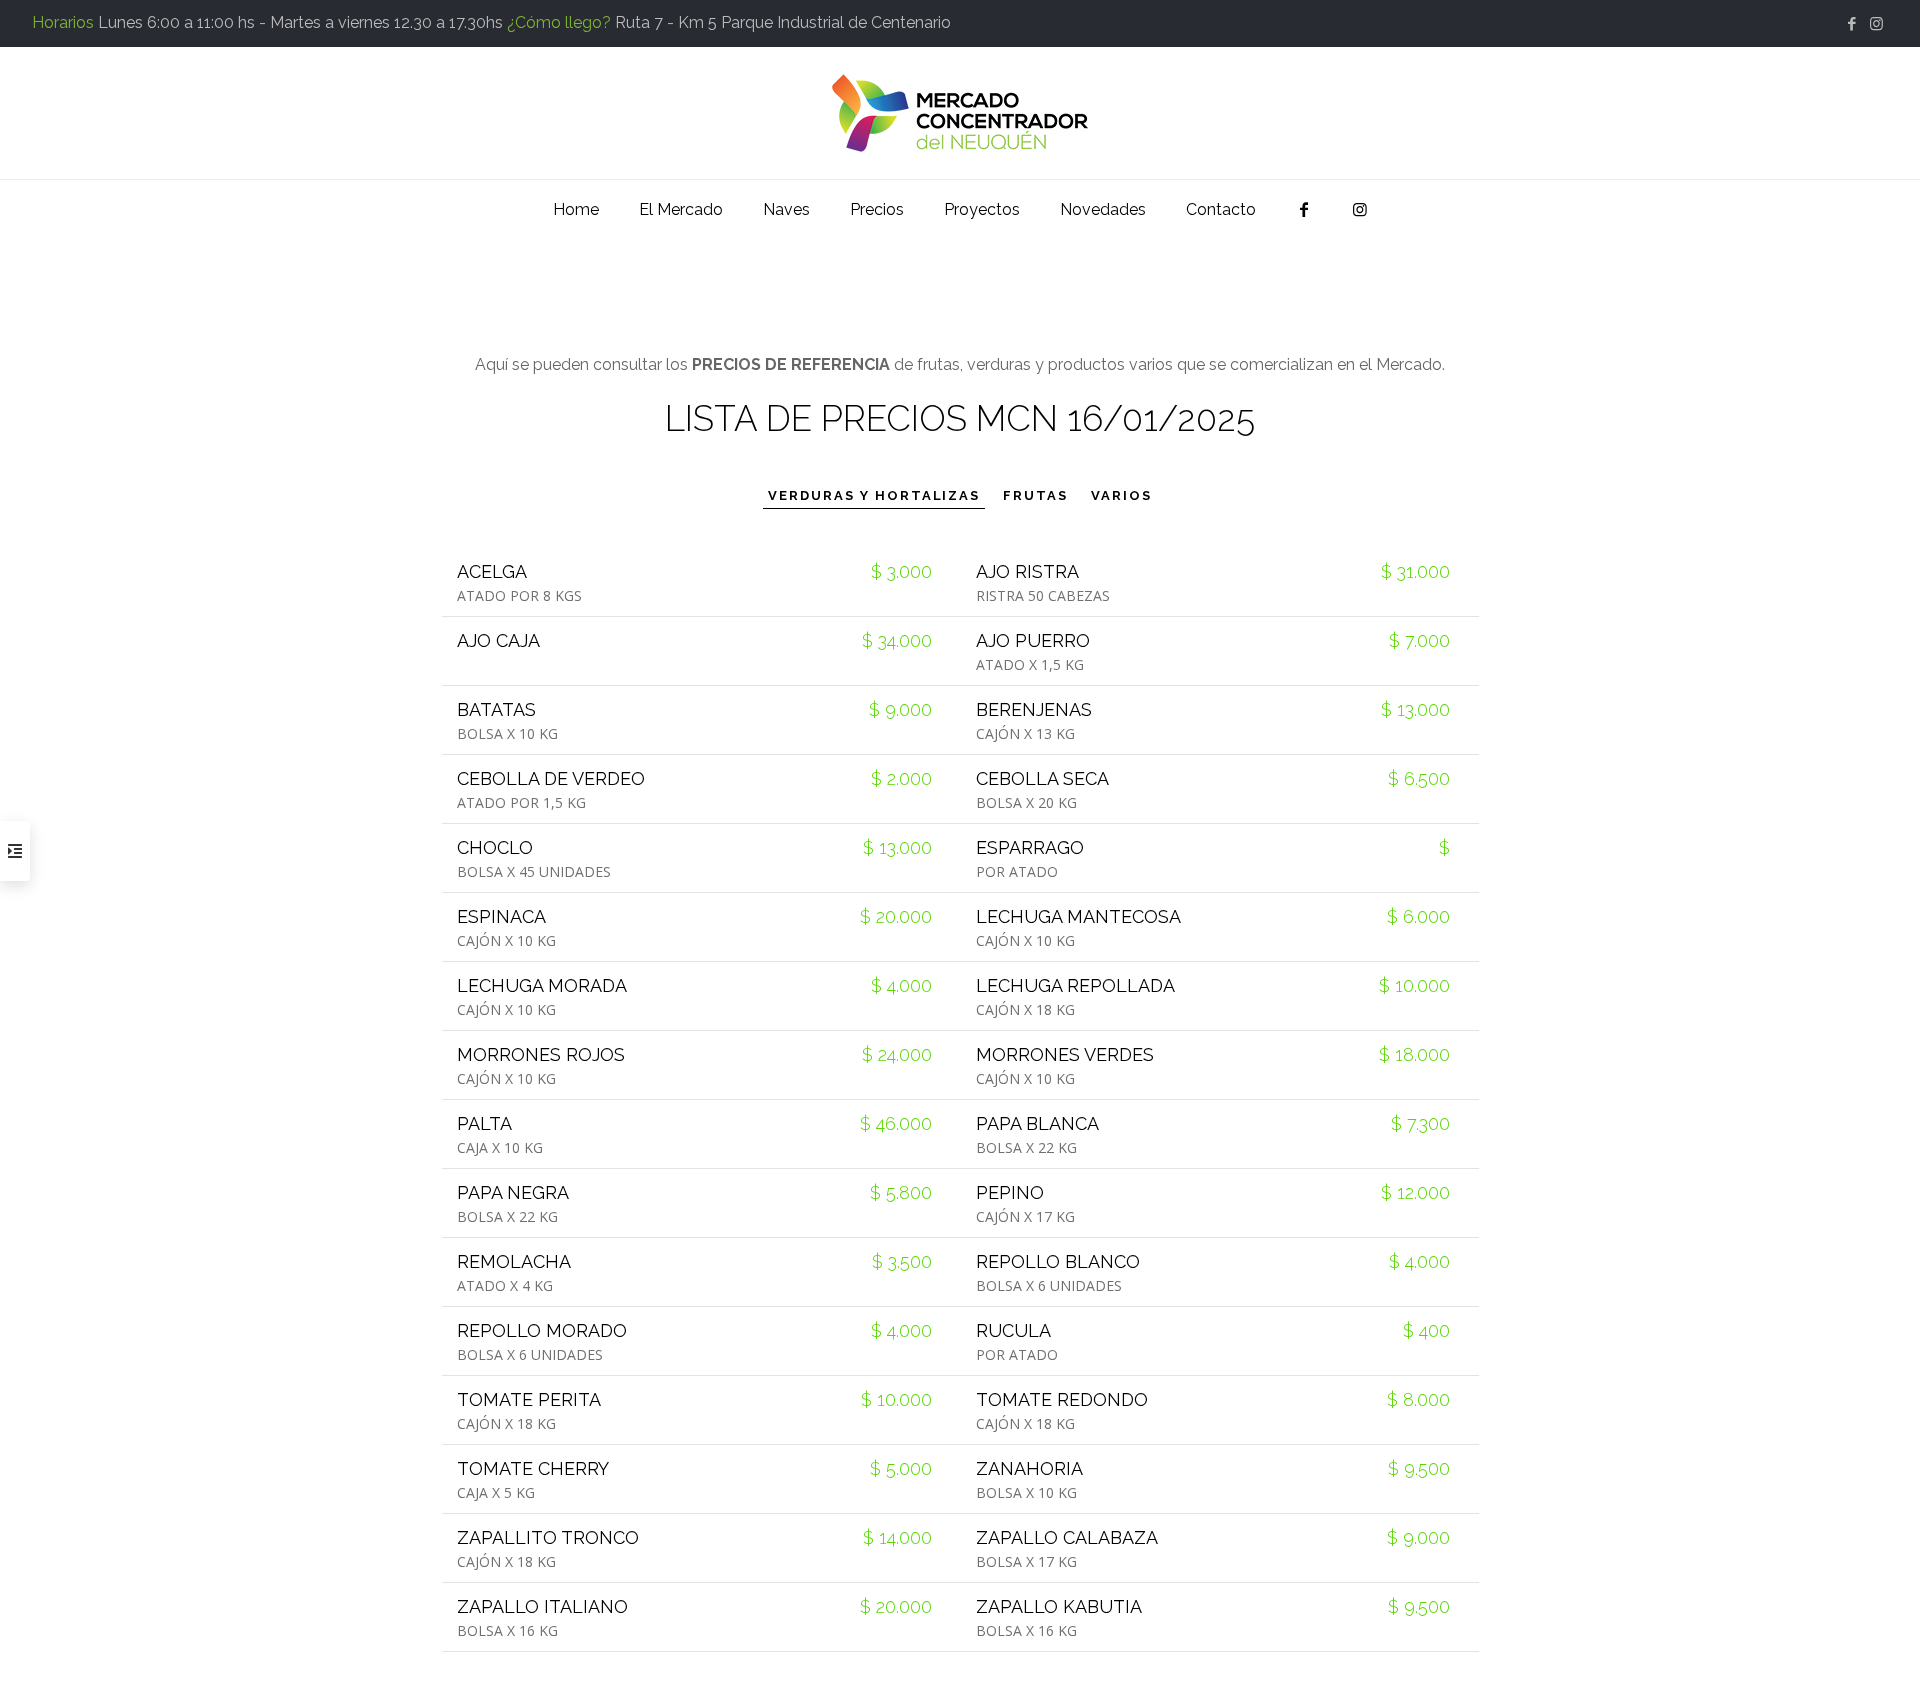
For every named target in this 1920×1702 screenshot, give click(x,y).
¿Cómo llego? (559, 22)
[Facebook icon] (1851, 24)
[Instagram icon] (1876, 24)
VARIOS (1121, 495)
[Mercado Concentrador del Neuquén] (960, 113)
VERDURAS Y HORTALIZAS (874, 495)
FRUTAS (1035, 495)
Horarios (63, 22)
